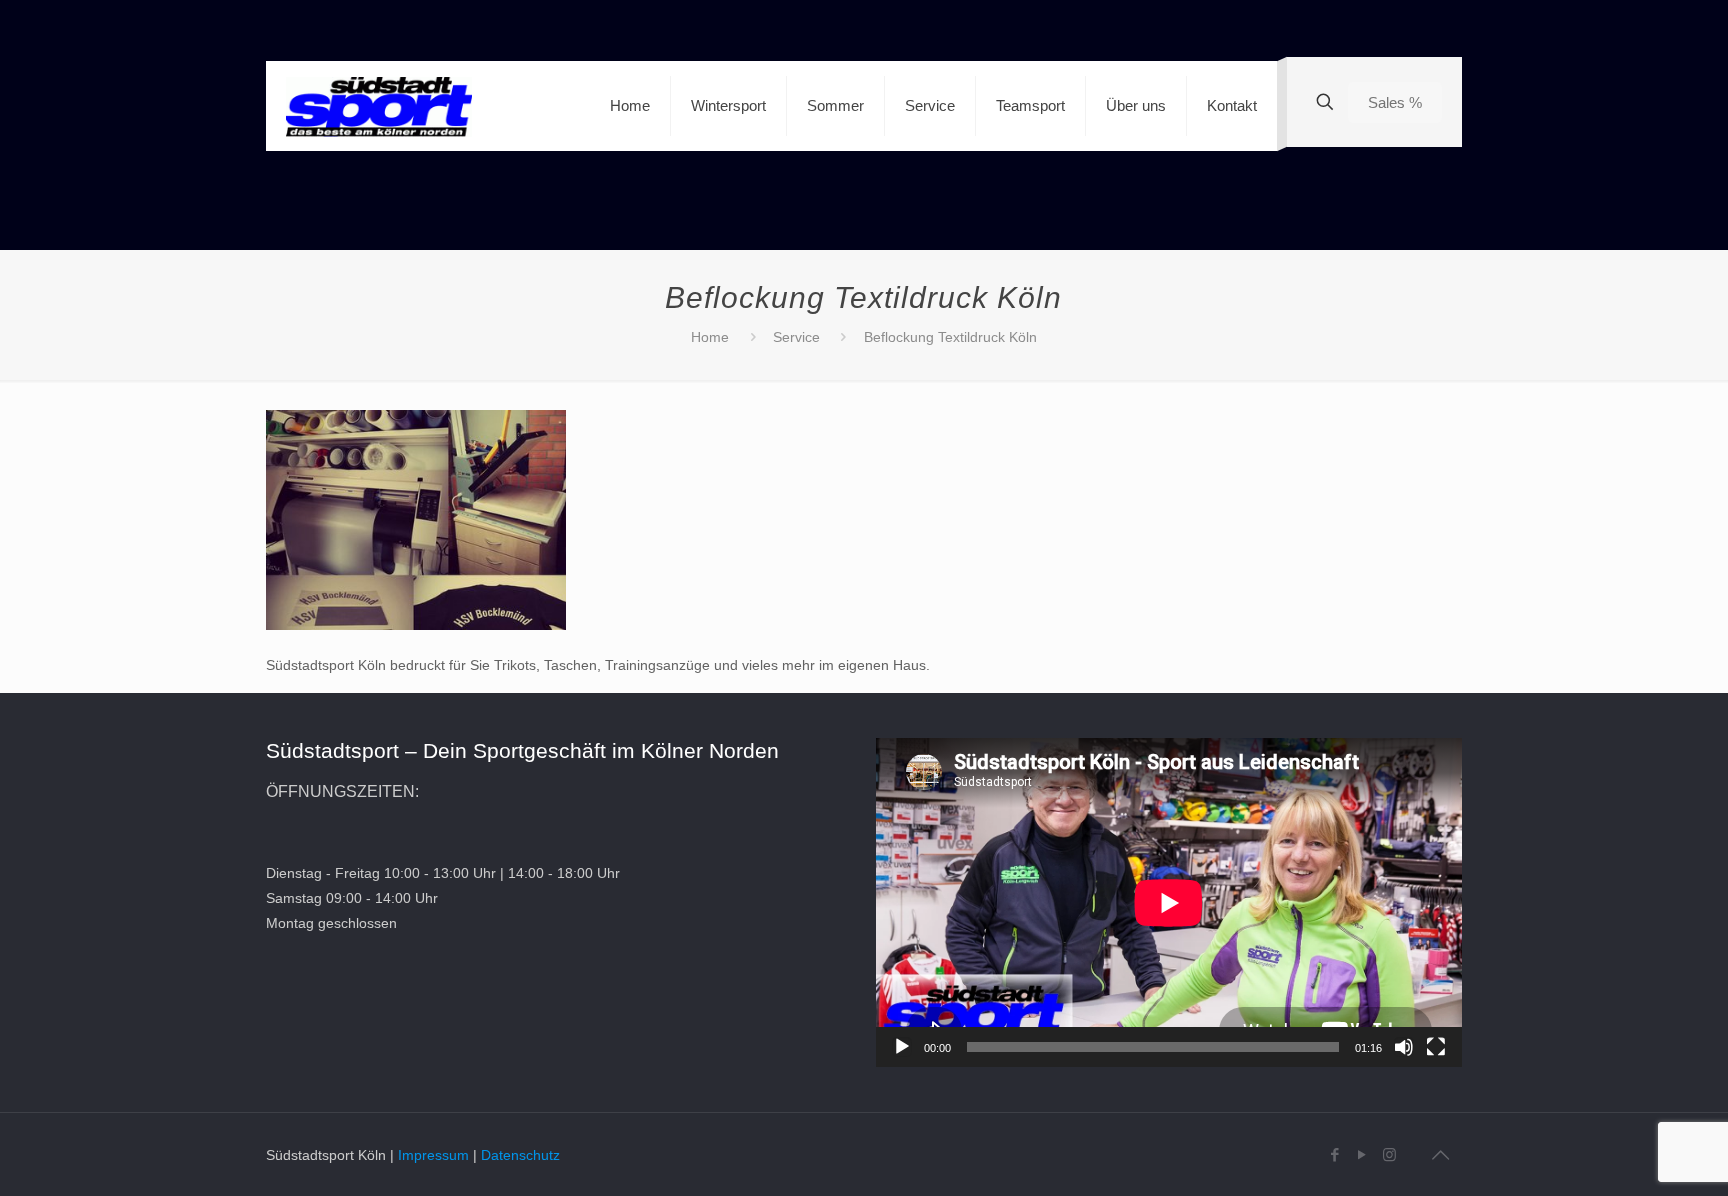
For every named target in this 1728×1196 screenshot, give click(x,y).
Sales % (1395, 102)
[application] (1169, 902)
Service (796, 337)
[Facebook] (1335, 1154)
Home (710, 337)
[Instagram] (1389, 1154)
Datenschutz (520, 1155)
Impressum (433, 1155)
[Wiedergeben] (902, 1047)
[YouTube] (1362, 1154)
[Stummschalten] (1404, 1047)
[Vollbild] (1436, 1047)
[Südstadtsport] (379, 106)
